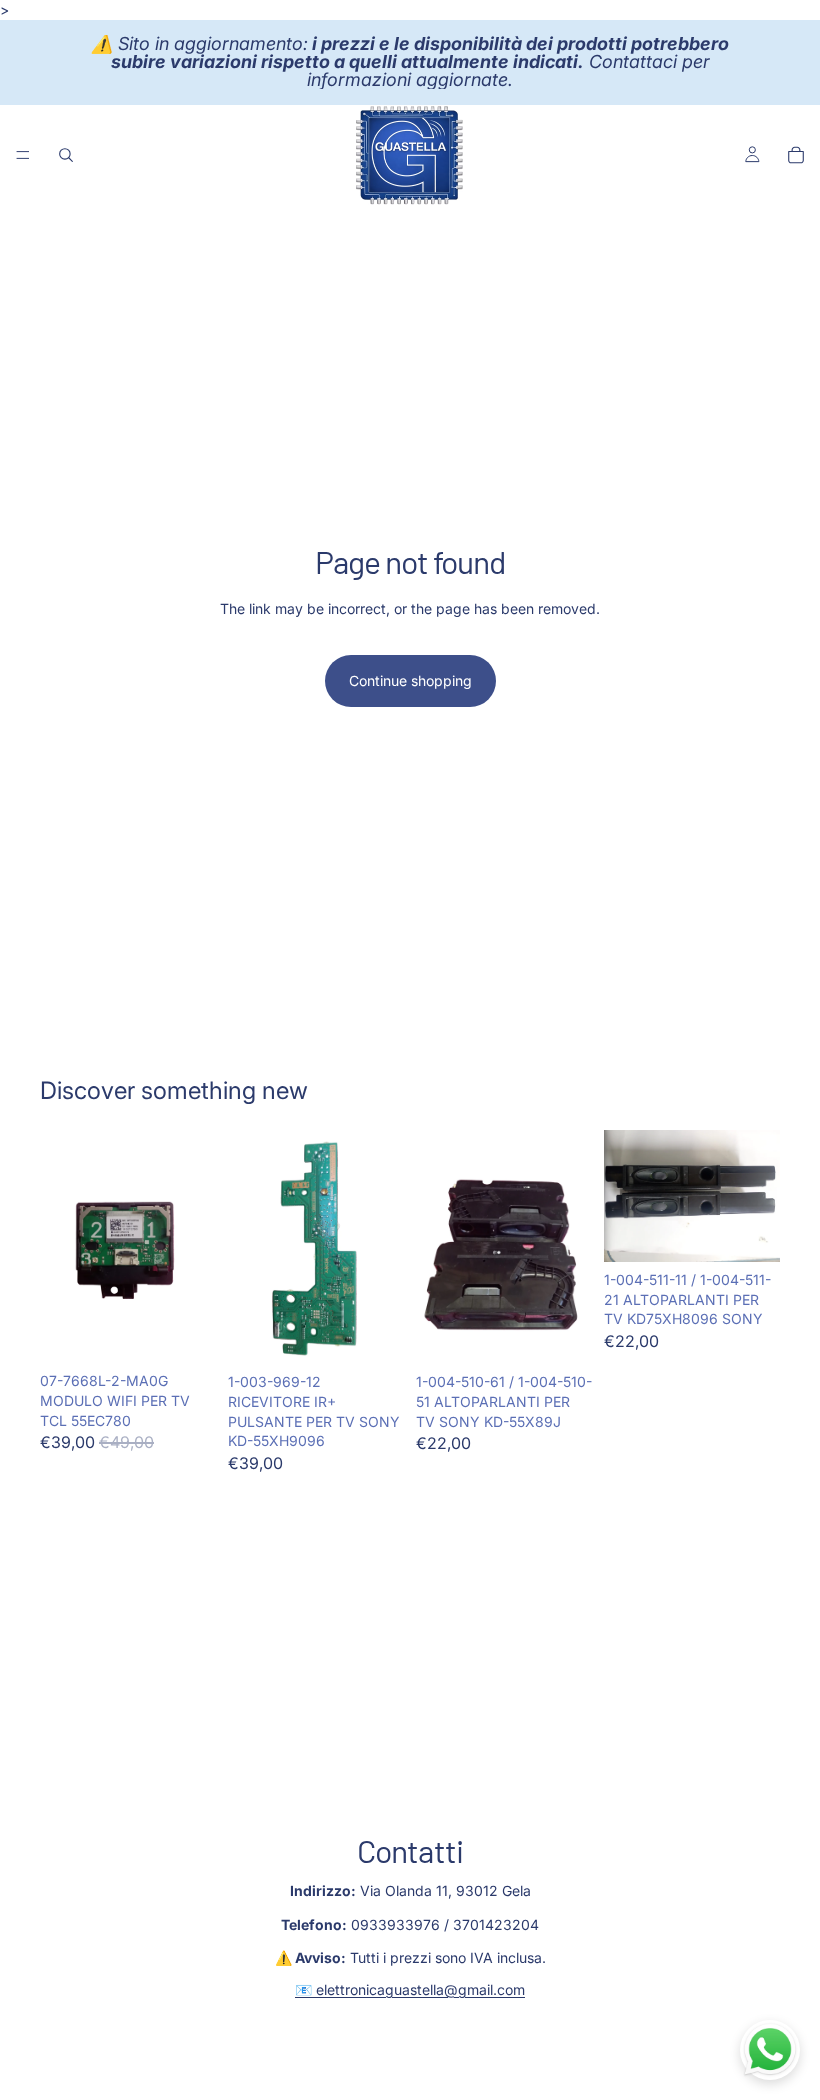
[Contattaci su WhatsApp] (770, 2050)
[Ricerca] (66, 155)
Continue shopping (410, 680)
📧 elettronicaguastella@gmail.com (410, 1989)
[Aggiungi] (185, 1333)
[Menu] (23, 155)
